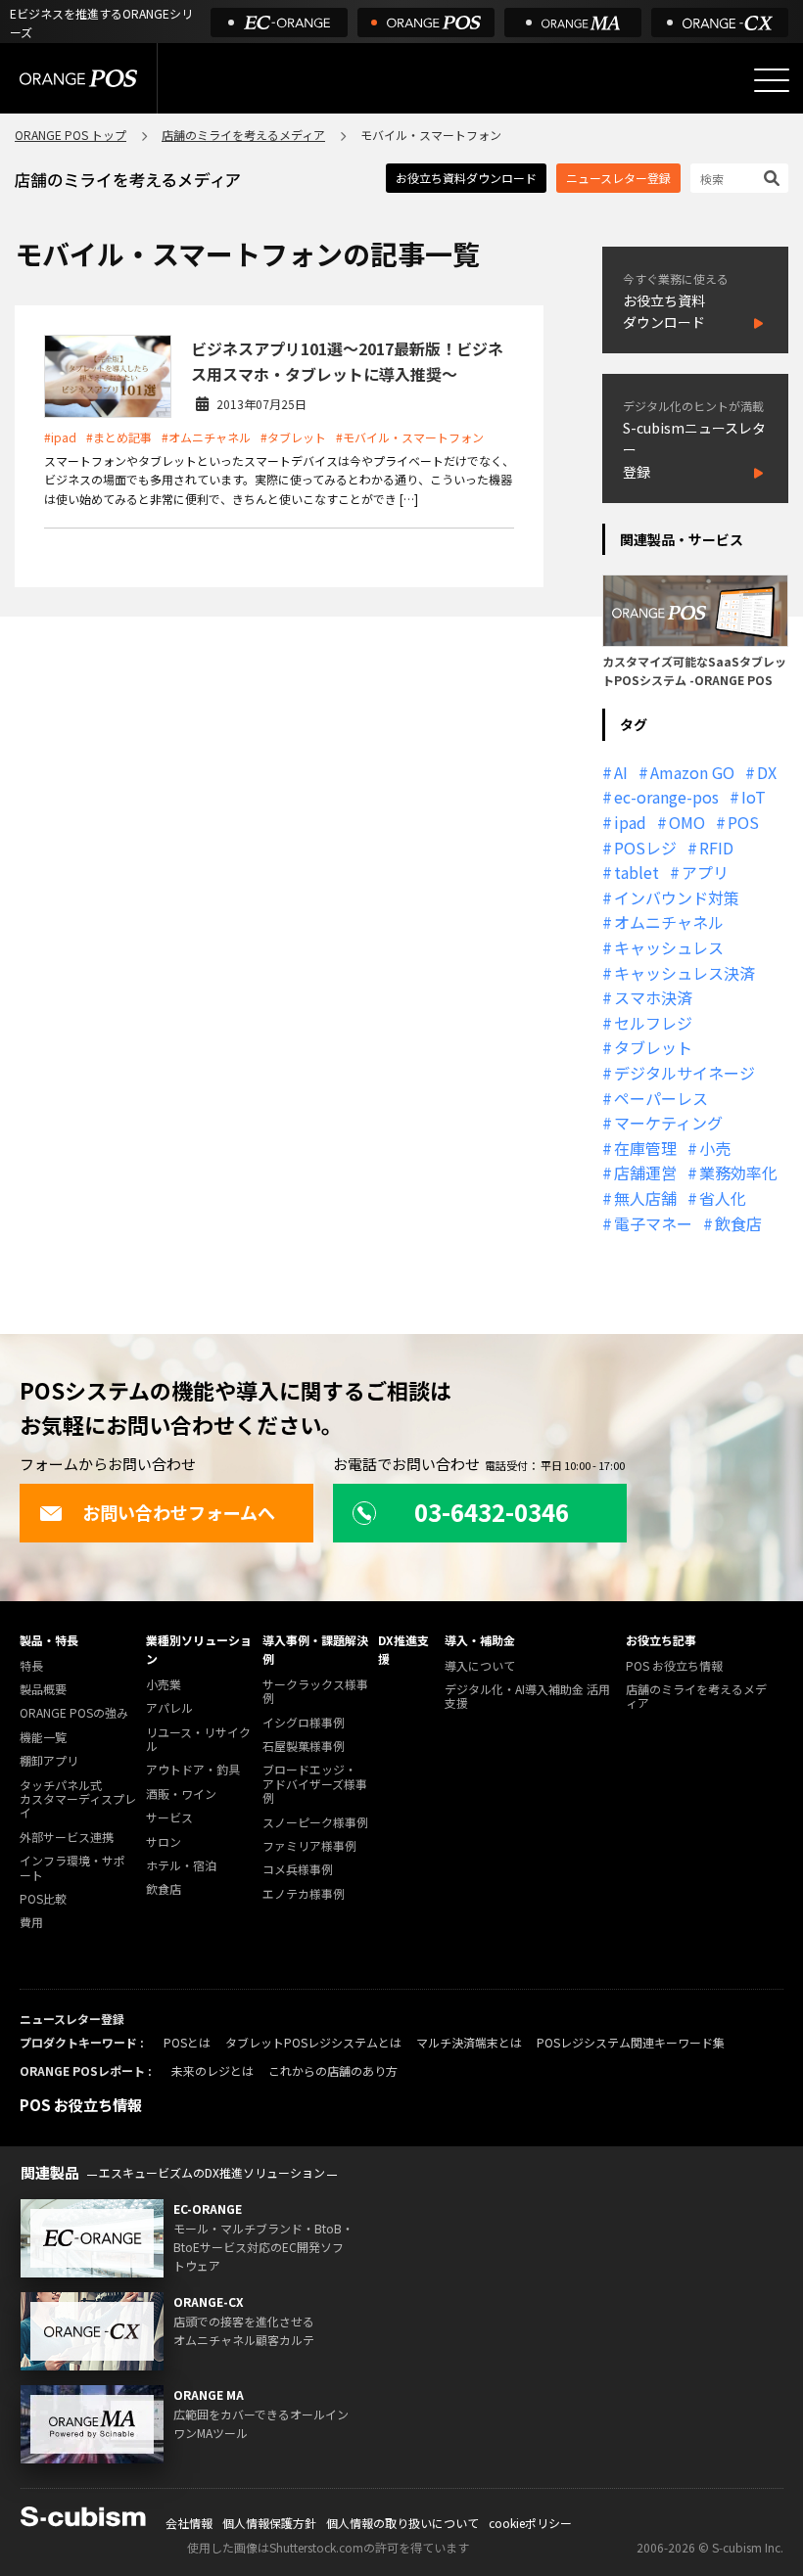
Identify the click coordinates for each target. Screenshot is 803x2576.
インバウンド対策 (677, 897)
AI (621, 772)
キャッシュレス (669, 947)
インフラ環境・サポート (72, 1868)
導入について (480, 1666)
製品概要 (43, 1690)
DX (767, 772)
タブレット (653, 1047)
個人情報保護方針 (269, 2523)
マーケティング (668, 1123)
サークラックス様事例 (315, 1692)
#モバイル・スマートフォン (410, 437)
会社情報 (189, 2523)
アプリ (705, 872)
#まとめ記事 (119, 437)
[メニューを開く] (772, 80)
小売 (715, 1148)
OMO (687, 822)
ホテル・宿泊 (181, 1866)
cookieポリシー (530, 2523)
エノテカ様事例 (304, 1894)
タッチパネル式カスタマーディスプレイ (78, 1800)
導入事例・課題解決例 (315, 1649)
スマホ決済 (653, 997)
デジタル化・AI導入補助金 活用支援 (527, 1697)
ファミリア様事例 (309, 1846)
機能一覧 (43, 1738)
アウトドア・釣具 (193, 1770)
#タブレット (293, 437)
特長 (31, 1666)
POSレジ (645, 848)
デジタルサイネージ (685, 1073)
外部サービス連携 (67, 1838)
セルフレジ (653, 1023)
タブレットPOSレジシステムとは (313, 2042)
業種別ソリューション (199, 1649)
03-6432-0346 (492, 1512)
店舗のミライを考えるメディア (243, 135)
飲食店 (738, 1223)
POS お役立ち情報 (674, 1666)
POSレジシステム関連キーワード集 (631, 2042)
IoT (754, 797)
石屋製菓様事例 (304, 1747)
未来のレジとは (213, 2070)
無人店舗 (645, 1198)
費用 (31, 1923)
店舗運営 (645, 1173)
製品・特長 (49, 1640)
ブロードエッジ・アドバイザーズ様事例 (315, 1784)
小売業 (164, 1685)
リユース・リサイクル (198, 1740)
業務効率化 (738, 1173)
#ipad (60, 437)
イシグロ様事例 (304, 1723)
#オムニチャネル (206, 437)
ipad (630, 822)
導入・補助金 (480, 1640)
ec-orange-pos (666, 797)
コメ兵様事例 (298, 1870)
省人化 (723, 1198)
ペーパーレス (661, 1098)
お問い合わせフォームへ (179, 1512)
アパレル (169, 1708)
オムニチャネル (669, 922)
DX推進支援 (403, 1649)
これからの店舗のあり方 (333, 2070)
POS (743, 822)
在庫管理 (645, 1148)
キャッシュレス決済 (685, 973)
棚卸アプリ (49, 1761)
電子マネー (653, 1223)
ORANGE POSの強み (74, 1713)
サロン (164, 1842)
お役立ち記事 (661, 1640)
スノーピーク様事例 (315, 1823)
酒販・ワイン (181, 1794)
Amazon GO (692, 772)
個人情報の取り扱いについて (402, 2523)
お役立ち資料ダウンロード (466, 178)
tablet (637, 872)
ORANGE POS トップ (71, 135)
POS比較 (43, 1899)
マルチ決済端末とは (469, 2042)
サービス (169, 1818)
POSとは (187, 2042)
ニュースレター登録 (618, 178)
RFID (716, 848)
